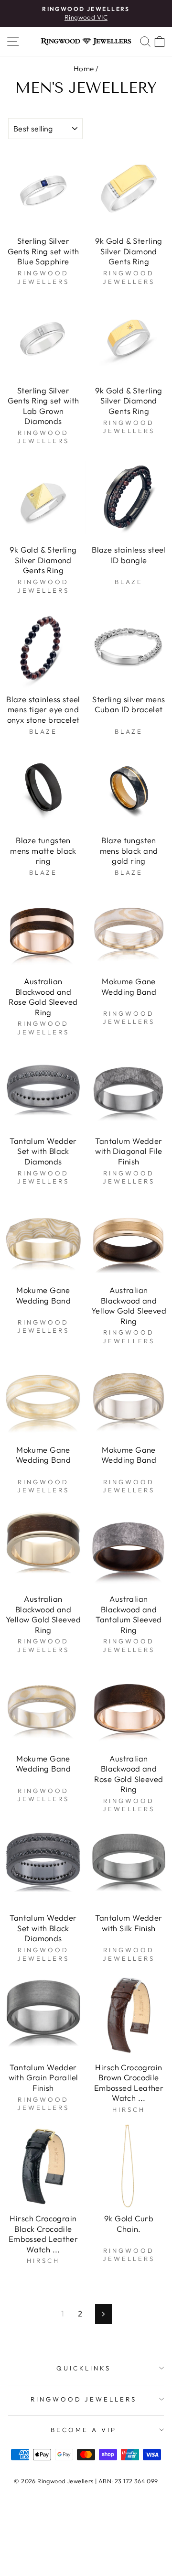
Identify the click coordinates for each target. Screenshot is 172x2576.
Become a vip (84, 2430)
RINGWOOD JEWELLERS (84, 2399)
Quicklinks (84, 2368)
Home (84, 69)
